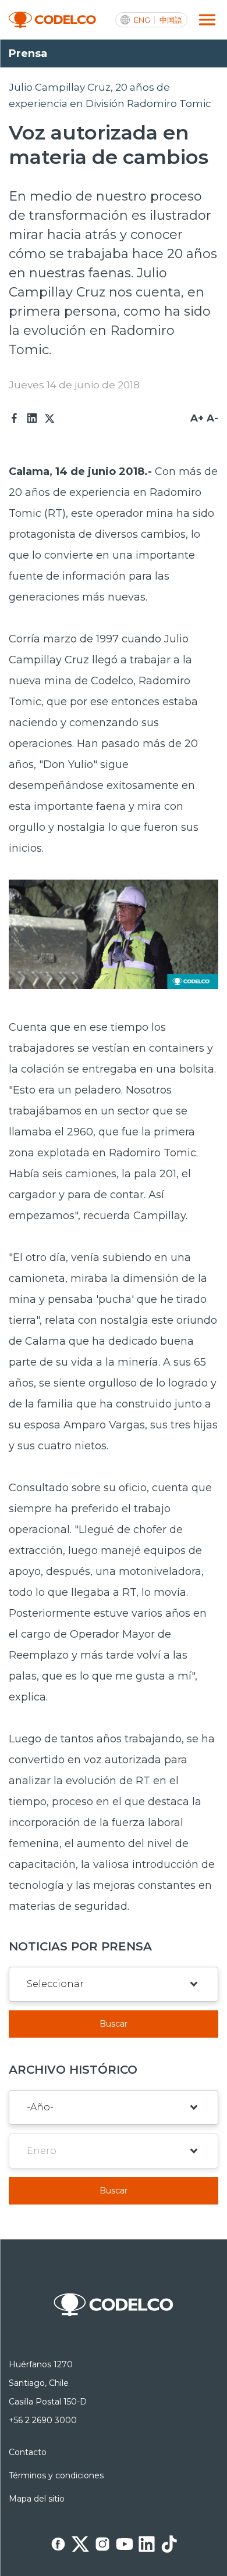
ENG (142, 20)
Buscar (114, 2024)
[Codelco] (52, 20)
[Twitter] (49, 419)
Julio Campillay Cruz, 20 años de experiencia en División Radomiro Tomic (110, 95)
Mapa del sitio (37, 2499)
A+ (197, 418)
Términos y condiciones (56, 2475)
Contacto (28, 2452)
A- (212, 418)
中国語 (171, 20)
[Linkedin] (32, 419)
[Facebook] (15, 419)
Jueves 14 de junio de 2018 (74, 385)
